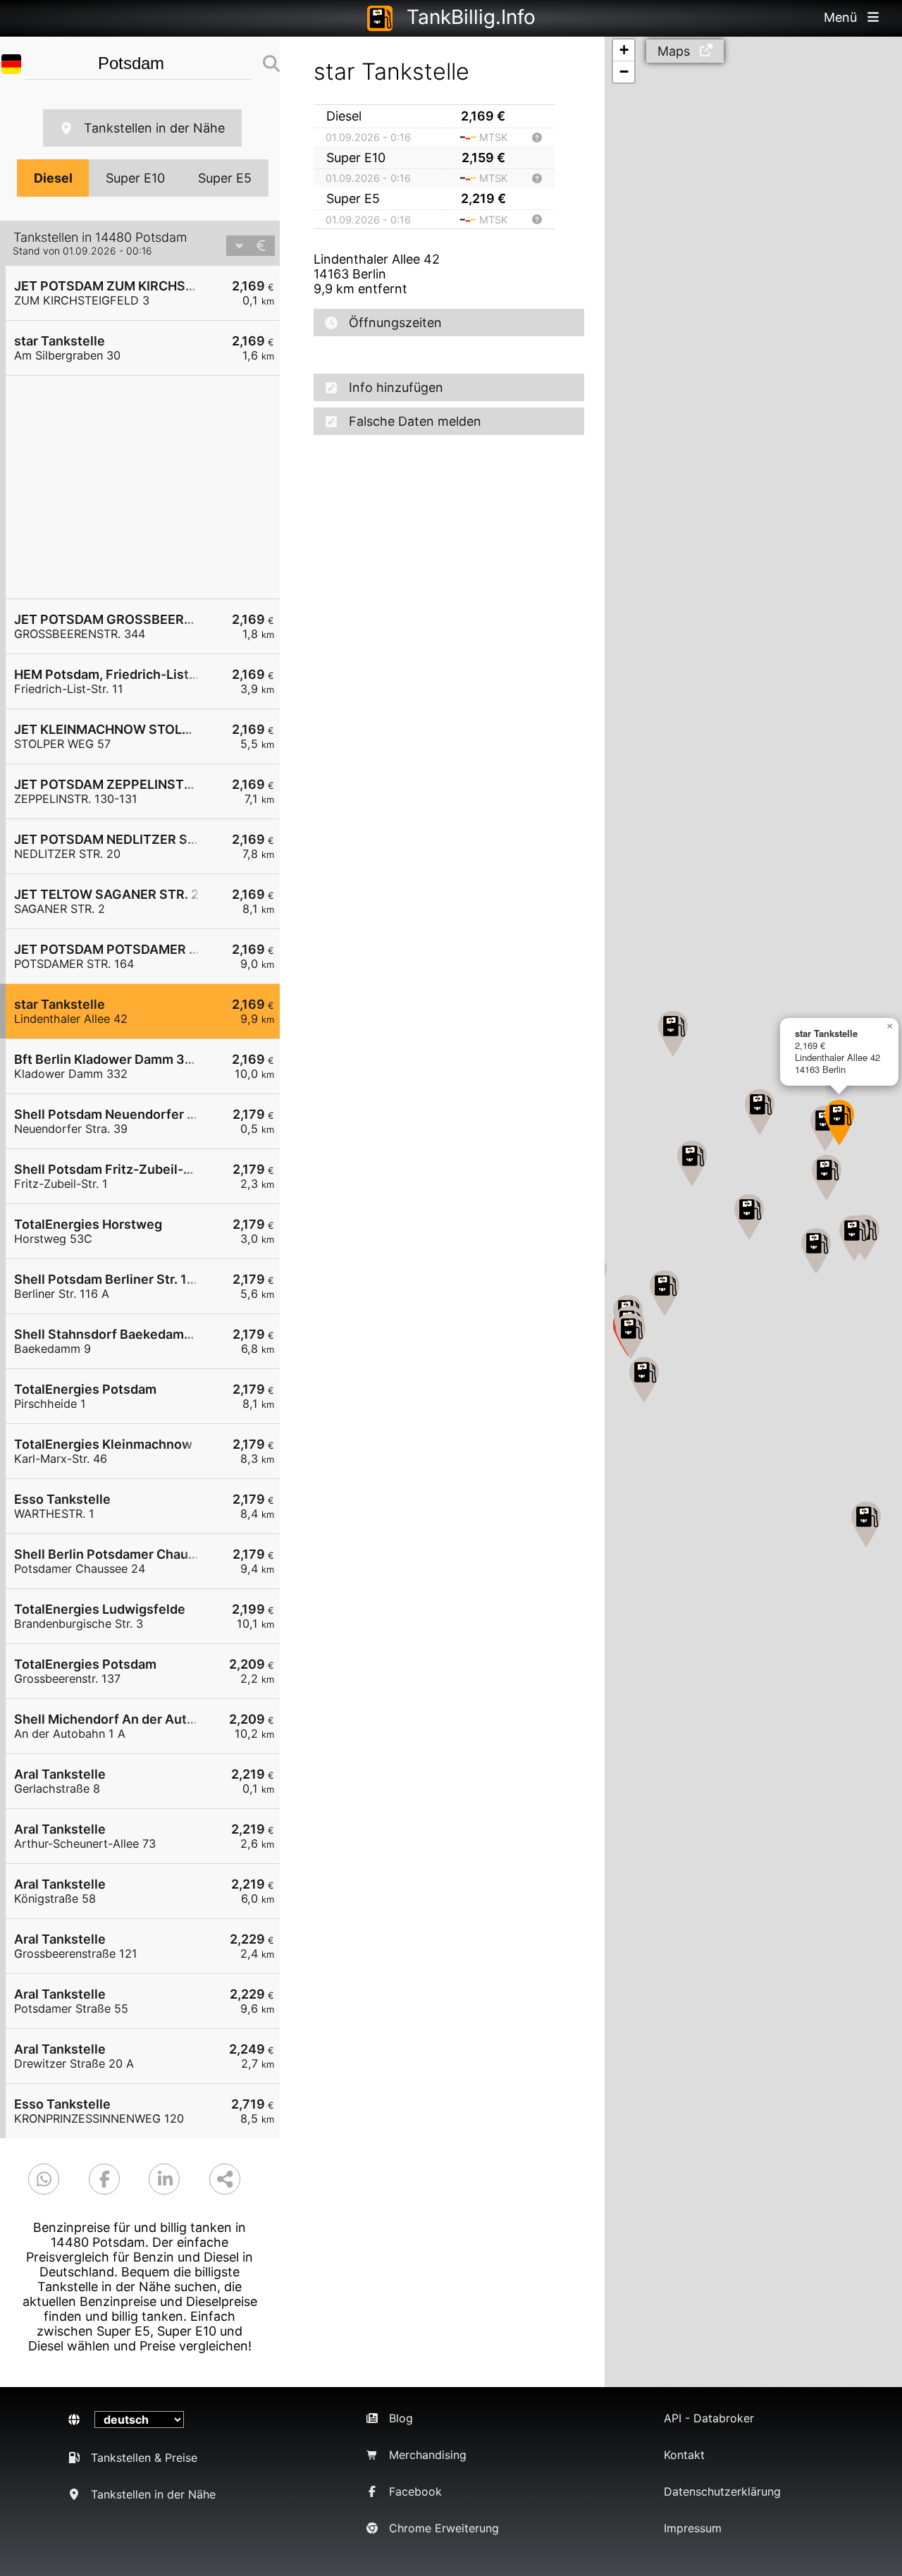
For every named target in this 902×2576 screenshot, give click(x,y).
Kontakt (684, 2455)
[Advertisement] (150, 487)
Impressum (693, 2528)
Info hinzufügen (396, 387)
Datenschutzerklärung (722, 2491)
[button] (644, 1380)
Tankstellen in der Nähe (154, 128)
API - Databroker (709, 2418)
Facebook (415, 2491)
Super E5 (225, 178)
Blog (401, 2418)
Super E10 (135, 178)
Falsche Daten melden (415, 421)
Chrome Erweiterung (444, 2528)
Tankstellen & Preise (144, 2458)
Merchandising (428, 2455)
